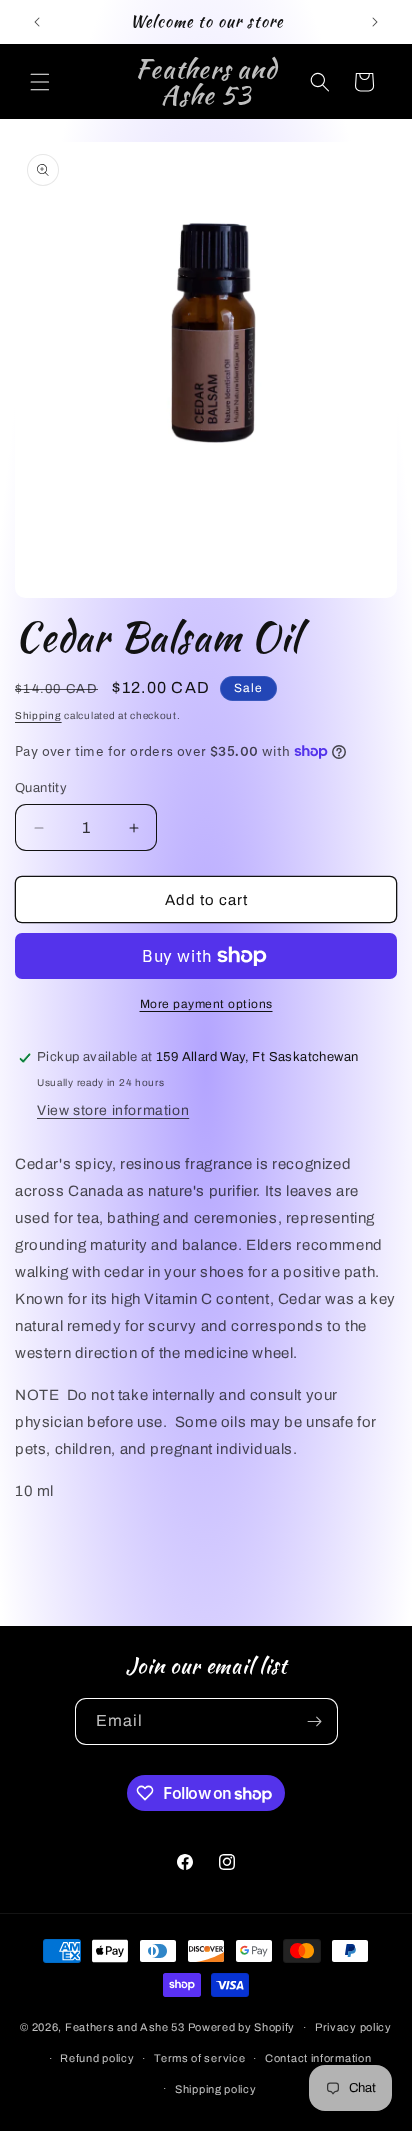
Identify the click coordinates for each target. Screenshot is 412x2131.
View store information (113, 1110)
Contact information (318, 2058)
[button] (40, 82)
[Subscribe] (315, 1721)
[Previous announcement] (37, 22)
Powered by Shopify (242, 2027)
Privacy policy (353, 2027)
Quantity (41, 788)
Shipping (38, 715)
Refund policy (97, 2058)
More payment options (206, 1004)
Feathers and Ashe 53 (125, 2027)
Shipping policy (216, 2089)
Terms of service (199, 2058)
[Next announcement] (375, 22)
